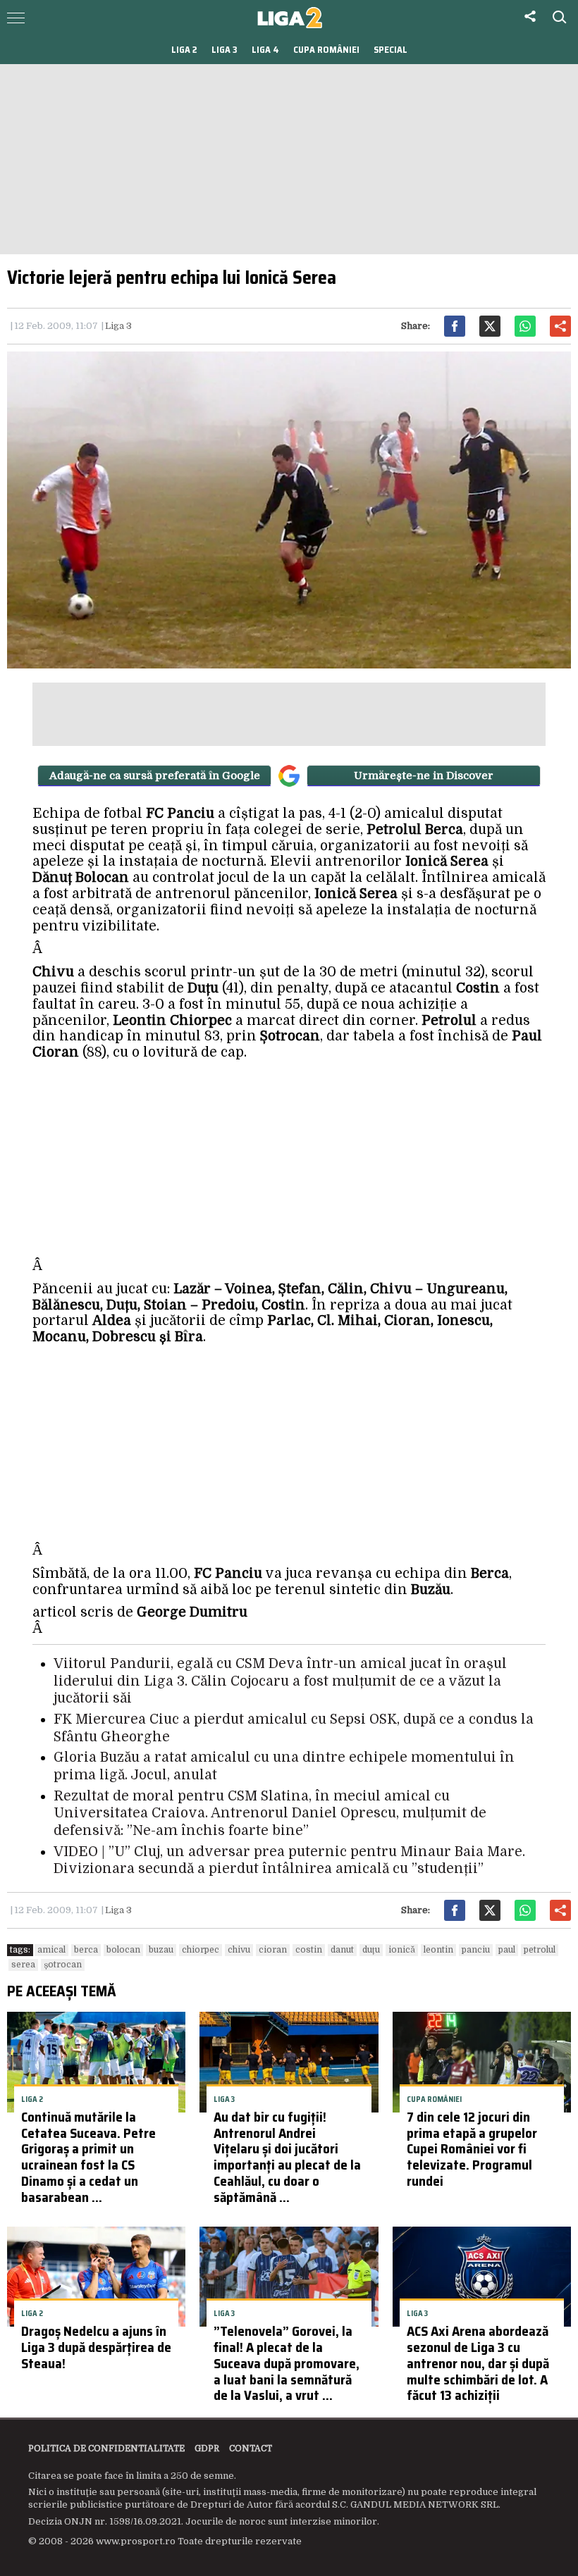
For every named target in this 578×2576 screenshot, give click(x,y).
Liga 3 (225, 50)
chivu (239, 1950)
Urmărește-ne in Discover (424, 776)
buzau (161, 1950)
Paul (507, 1950)
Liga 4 (265, 50)
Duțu (371, 1950)
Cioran (273, 1950)
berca (86, 1950)
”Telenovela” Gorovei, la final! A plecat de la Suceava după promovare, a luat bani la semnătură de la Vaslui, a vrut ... (287, 2363)
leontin (438, 1950)
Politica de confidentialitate (106, 2449)
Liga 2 (184, 50)
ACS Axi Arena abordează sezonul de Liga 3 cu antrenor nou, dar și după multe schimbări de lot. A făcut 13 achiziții (478, 2363)
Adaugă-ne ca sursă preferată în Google (155, 776)
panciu (476, 1950)
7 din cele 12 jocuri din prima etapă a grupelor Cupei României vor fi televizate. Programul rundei (472, 2149)
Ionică (402, 1950)
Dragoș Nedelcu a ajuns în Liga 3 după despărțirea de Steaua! (96, 2347)
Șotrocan (63, 1965)
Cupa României (326, 50)
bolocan (123, 1950)
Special (391, 50)
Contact (251, 2449)
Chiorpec (201, 1950)
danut (342, 1950)
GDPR (207, 2449)
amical (51, 1950)
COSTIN (309, 1950)
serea (23, 1965)
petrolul (540, 1950)
